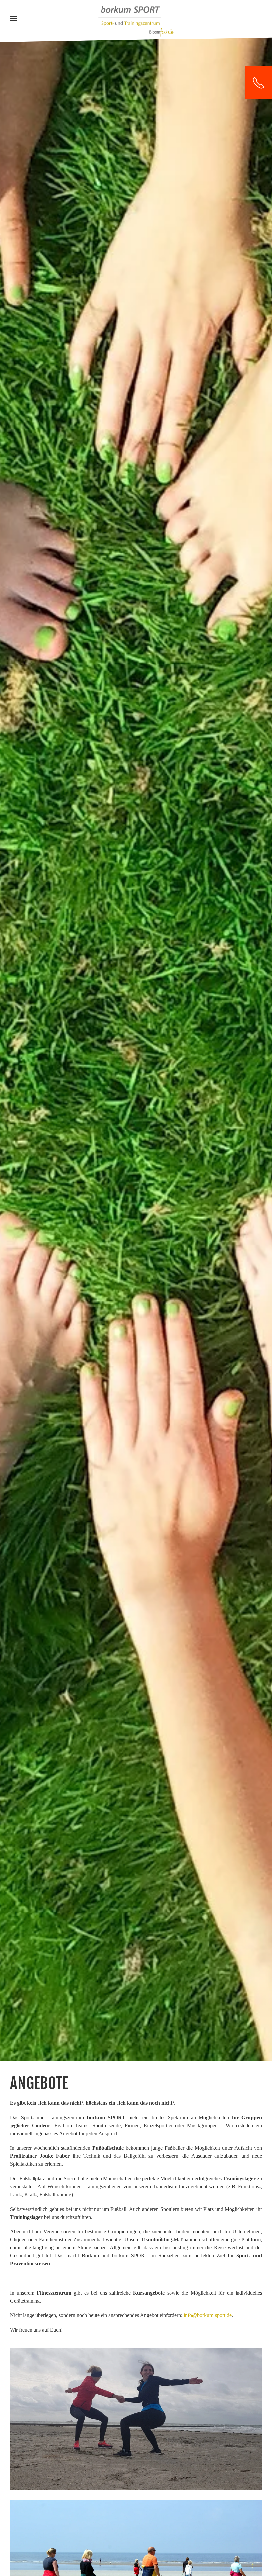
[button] (13, 19)
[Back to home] (136, 21)
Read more (136, 2428)
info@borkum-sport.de (208, 2315)
